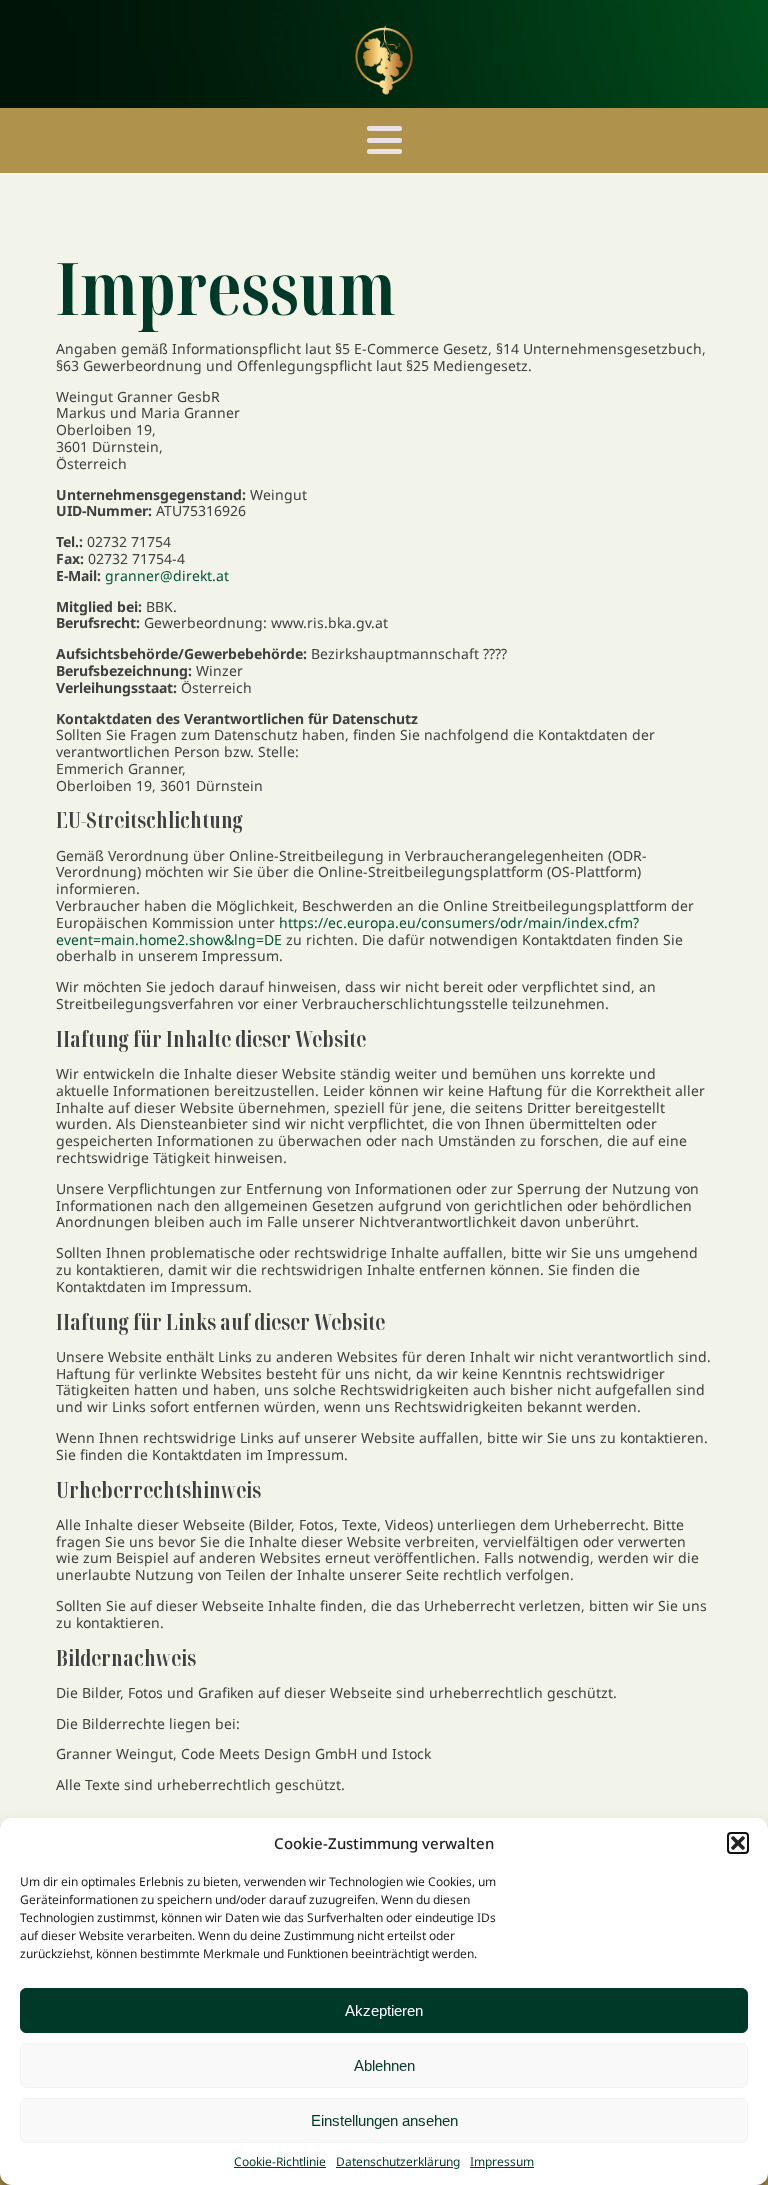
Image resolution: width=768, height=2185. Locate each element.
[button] (738, 1843)
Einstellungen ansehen (384, 2120)
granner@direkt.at (167, 575)
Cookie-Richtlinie (280, 2161)
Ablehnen (384, 2065)
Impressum (502, 2161)
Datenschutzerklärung (398, 2161)
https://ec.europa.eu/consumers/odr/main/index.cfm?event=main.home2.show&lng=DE (347, 931)
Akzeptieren (384, 2010)
